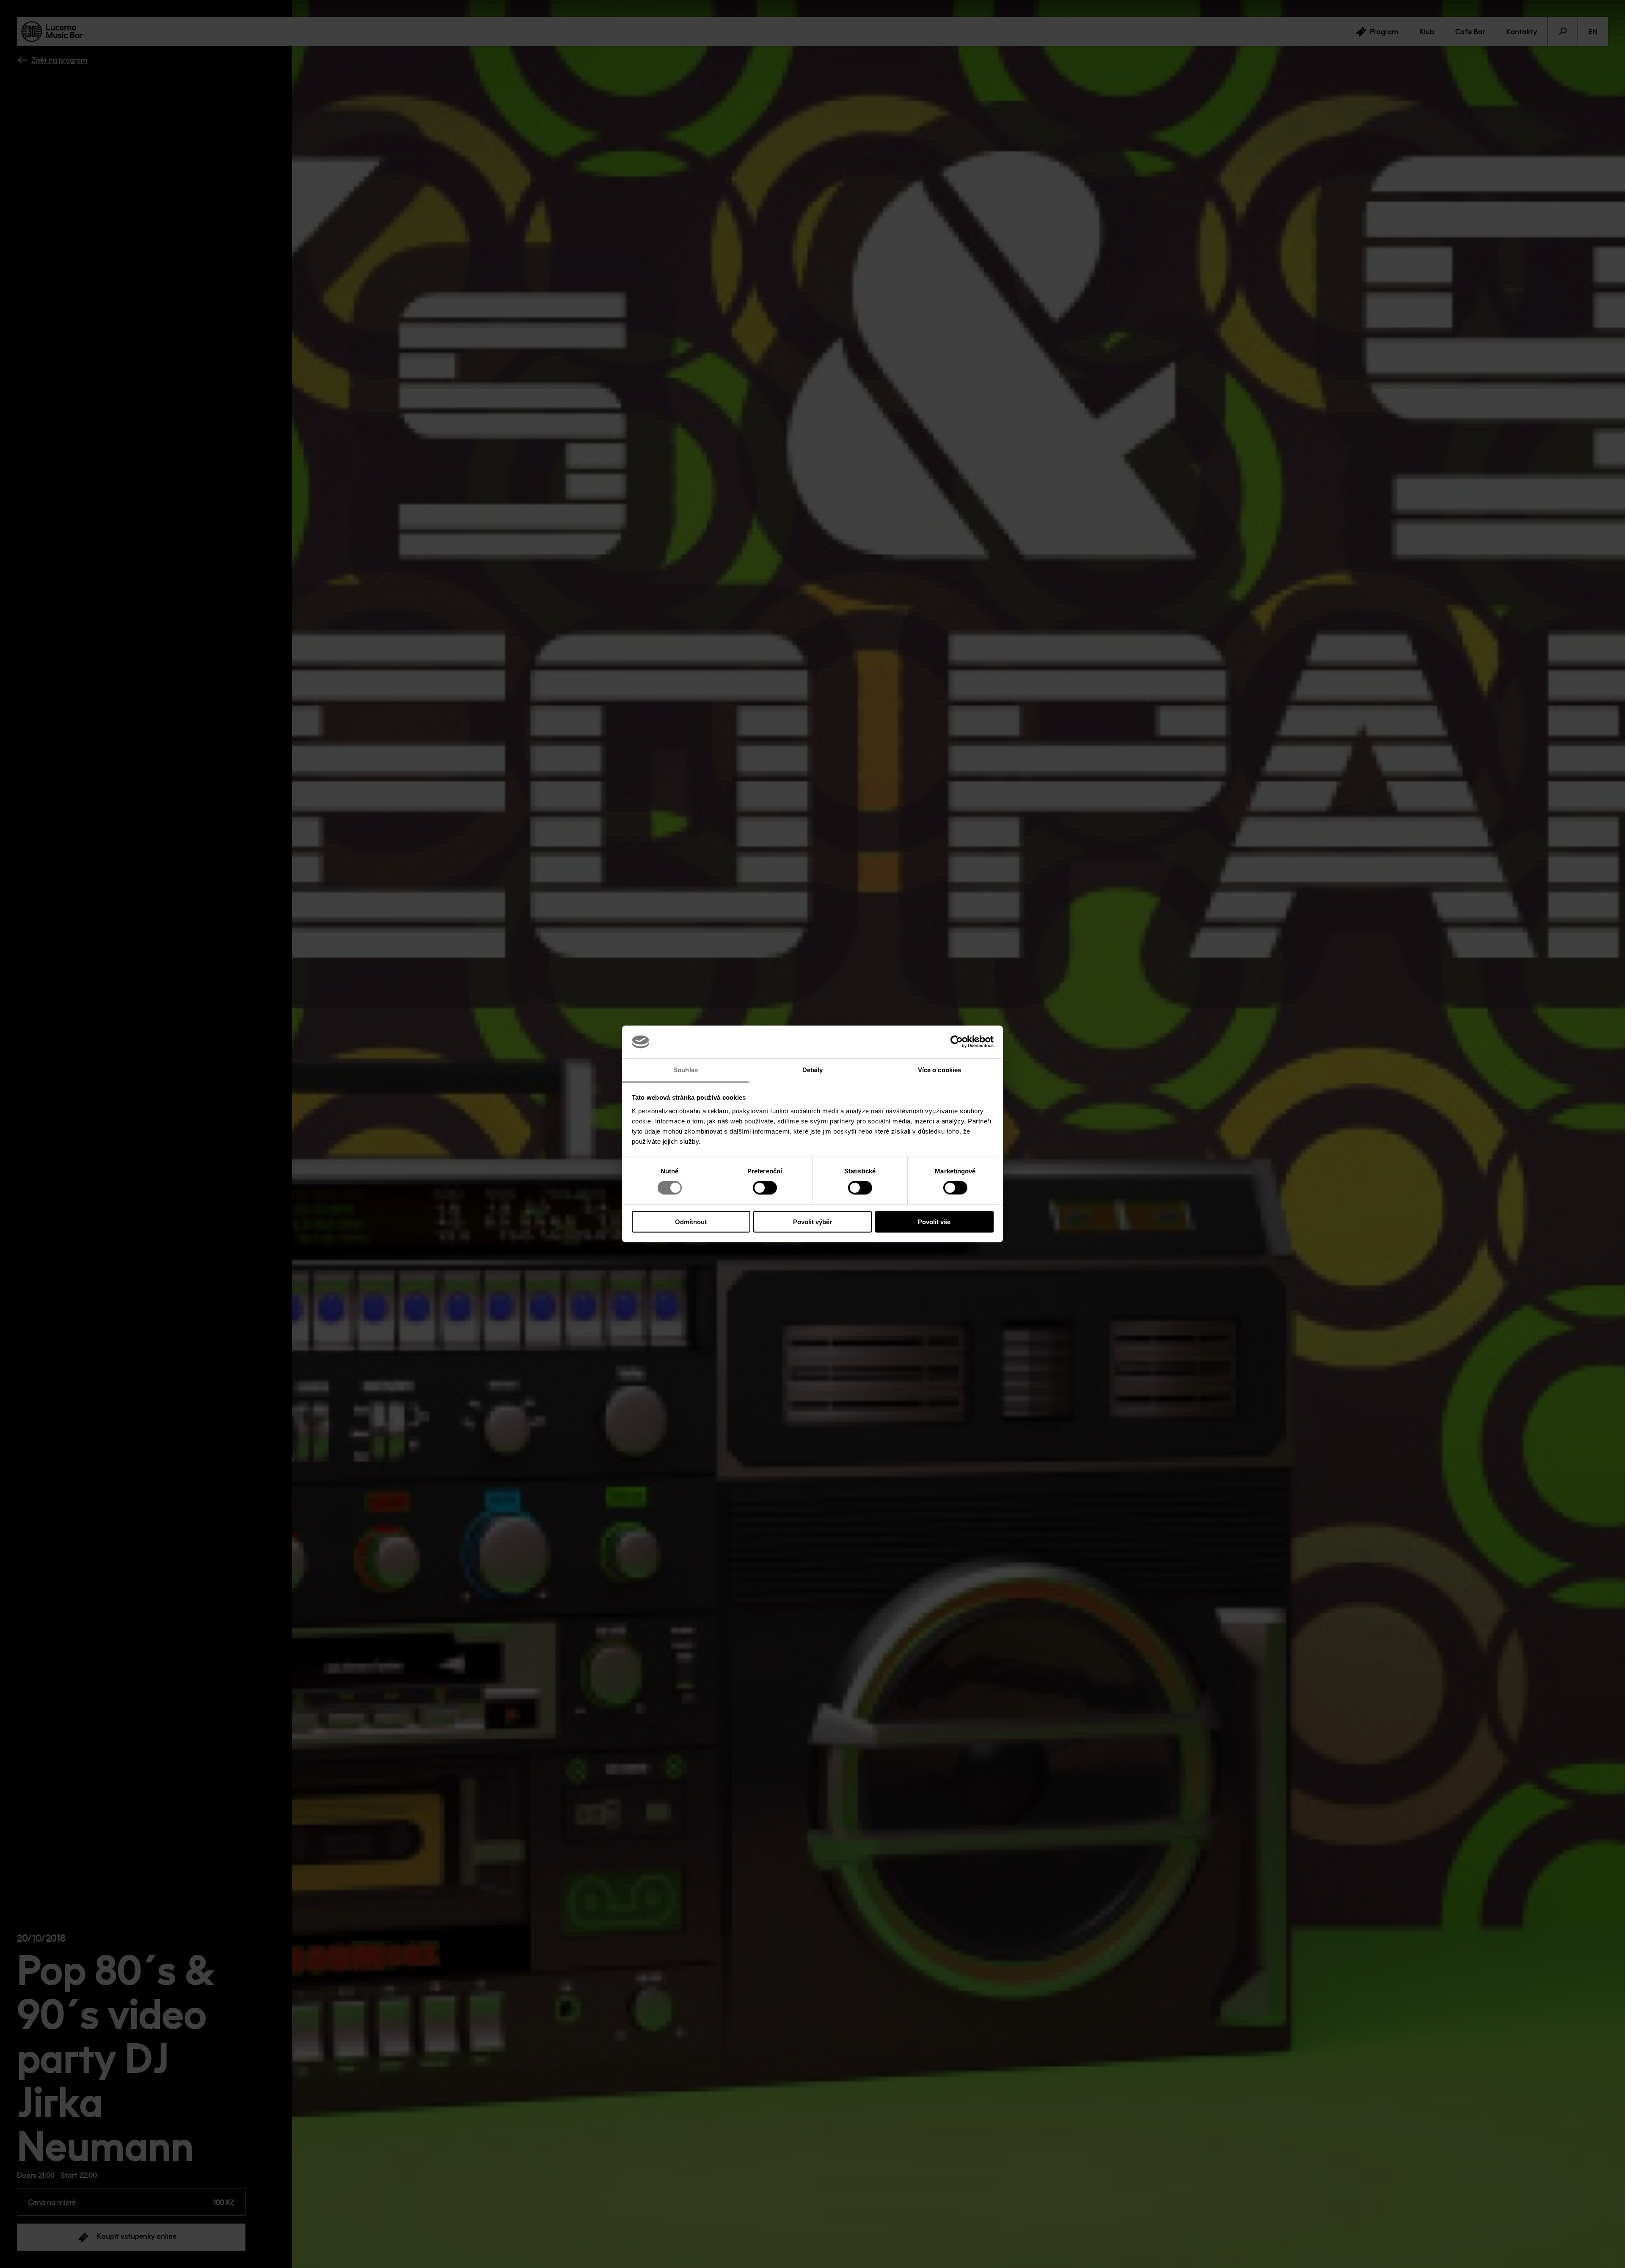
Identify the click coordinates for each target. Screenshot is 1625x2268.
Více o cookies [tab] (939, 1070)
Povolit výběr (812, 1221)
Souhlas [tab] (686, 1070)
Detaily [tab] (813, 1070)
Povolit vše (934, 1221)
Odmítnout (691, 1221)
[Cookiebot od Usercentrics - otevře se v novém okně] (957, 1042)
